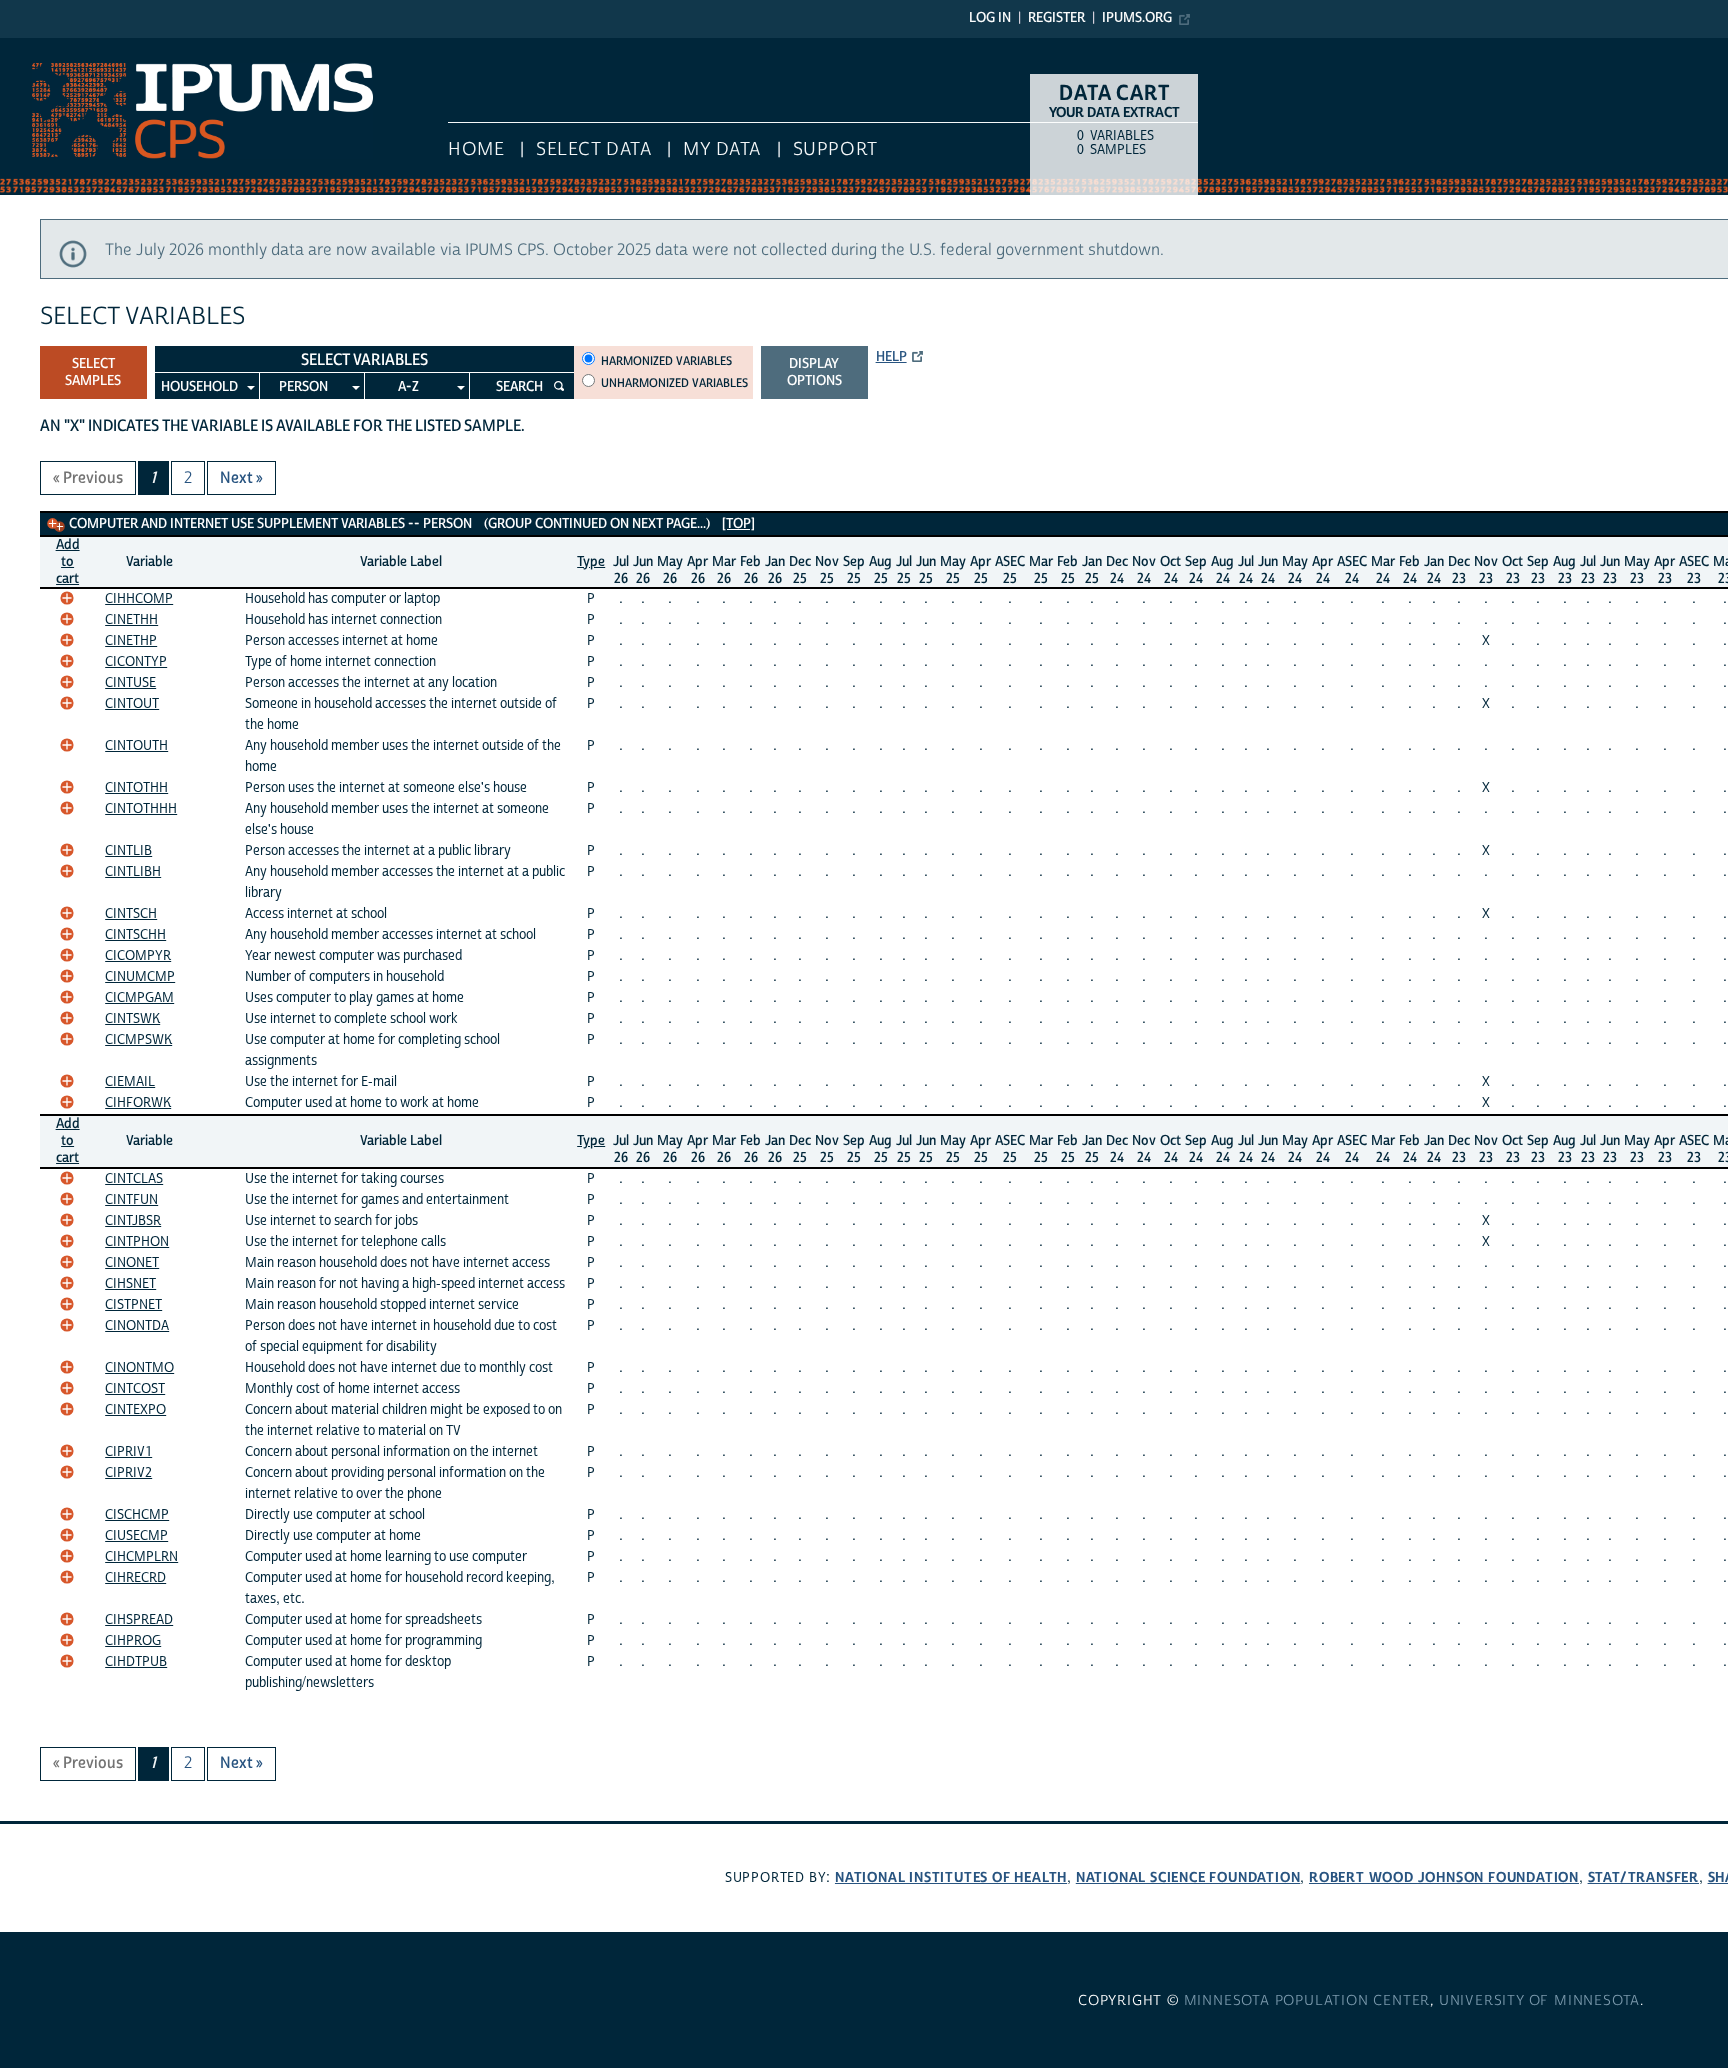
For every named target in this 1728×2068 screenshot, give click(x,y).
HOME (476, 149)
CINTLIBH (133, 872)
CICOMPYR (138, 956)
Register (1056, 18)
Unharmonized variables (674, 383)
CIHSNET (130, 1284)
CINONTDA (137, 1326)
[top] (738, 524)
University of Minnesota (1539, 2001)
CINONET (132, 1263)
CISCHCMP (137, 1515)
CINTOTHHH (141, 809)
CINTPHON (137, 1242)
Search (519, 387)
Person (303, 387)
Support (835, 149)
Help (891, 357)
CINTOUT (132, 704)
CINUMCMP (140, 977)
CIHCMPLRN (141, 1557)
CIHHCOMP (139, 599)
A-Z (408, 387)
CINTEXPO (135, 1410)
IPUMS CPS (40, 48)
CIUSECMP (136, 1536)
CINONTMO (139, 1368)
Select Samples (93, 372)
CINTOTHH (136, 788)
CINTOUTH (136, 746)
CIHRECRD (135, 1578)
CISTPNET (133, 1305)
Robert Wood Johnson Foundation (1444, 1877)
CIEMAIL (130, 1082)
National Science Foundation (1188, 1877)
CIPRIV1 (128, 1452)
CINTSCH (131, 914)
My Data (722, 149)
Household (199, 387)
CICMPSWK (138, 1040)
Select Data (593, 149)
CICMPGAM (139, 998)
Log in (990, 18)
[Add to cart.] (67, 598)
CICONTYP (136, 662)
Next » (241, 478)
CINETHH (131, 620)
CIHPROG (133, 1641)
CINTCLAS (134, 1179)
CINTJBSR (133, 1221)
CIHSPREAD (139, 1620)
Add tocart (68, 562)
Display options (814, 372)
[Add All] (56, 525)
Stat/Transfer (1643, 1877)
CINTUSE (130, 683)
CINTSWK (132, 1019)
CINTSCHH (135, 935)
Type (591, 562)
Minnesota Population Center (1307, 2001)
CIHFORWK (138, 1103)
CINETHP (131, 641)
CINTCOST (135, 1389)
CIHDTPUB (136, 1662)
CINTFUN (131, 1200)
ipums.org (1137, 18)
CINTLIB (128, 851)
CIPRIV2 (128, 1473)
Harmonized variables (666, 361)
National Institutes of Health (951, 1877)
